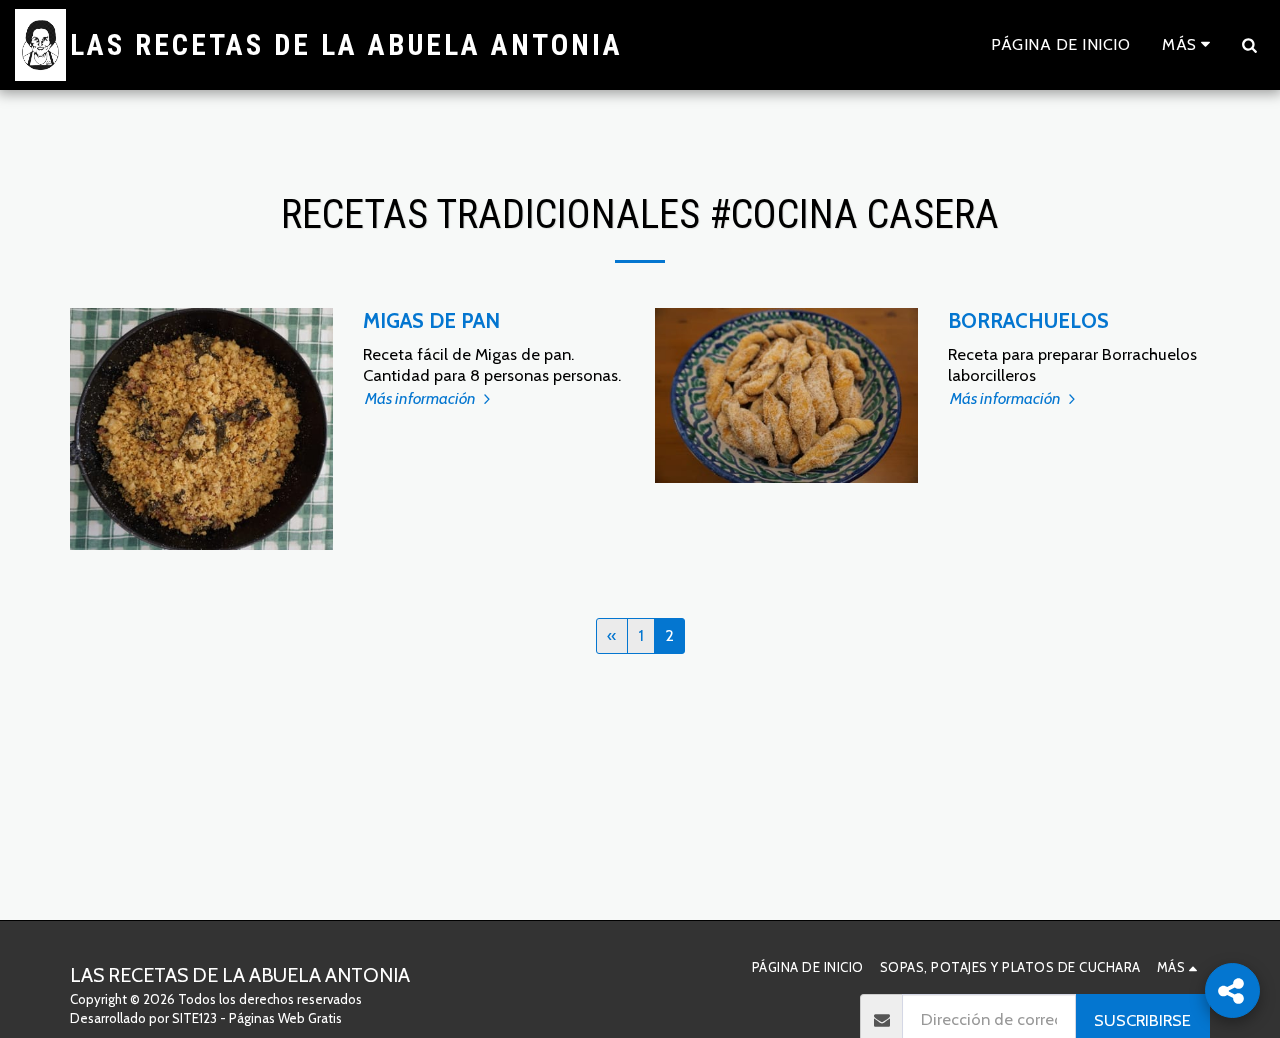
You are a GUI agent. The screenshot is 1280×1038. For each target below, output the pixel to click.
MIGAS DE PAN (431, 320)
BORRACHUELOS (1028, 320)
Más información (422, 398)
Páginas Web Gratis (285, 1018)
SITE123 (194, 1018)
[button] (1249, 45)
